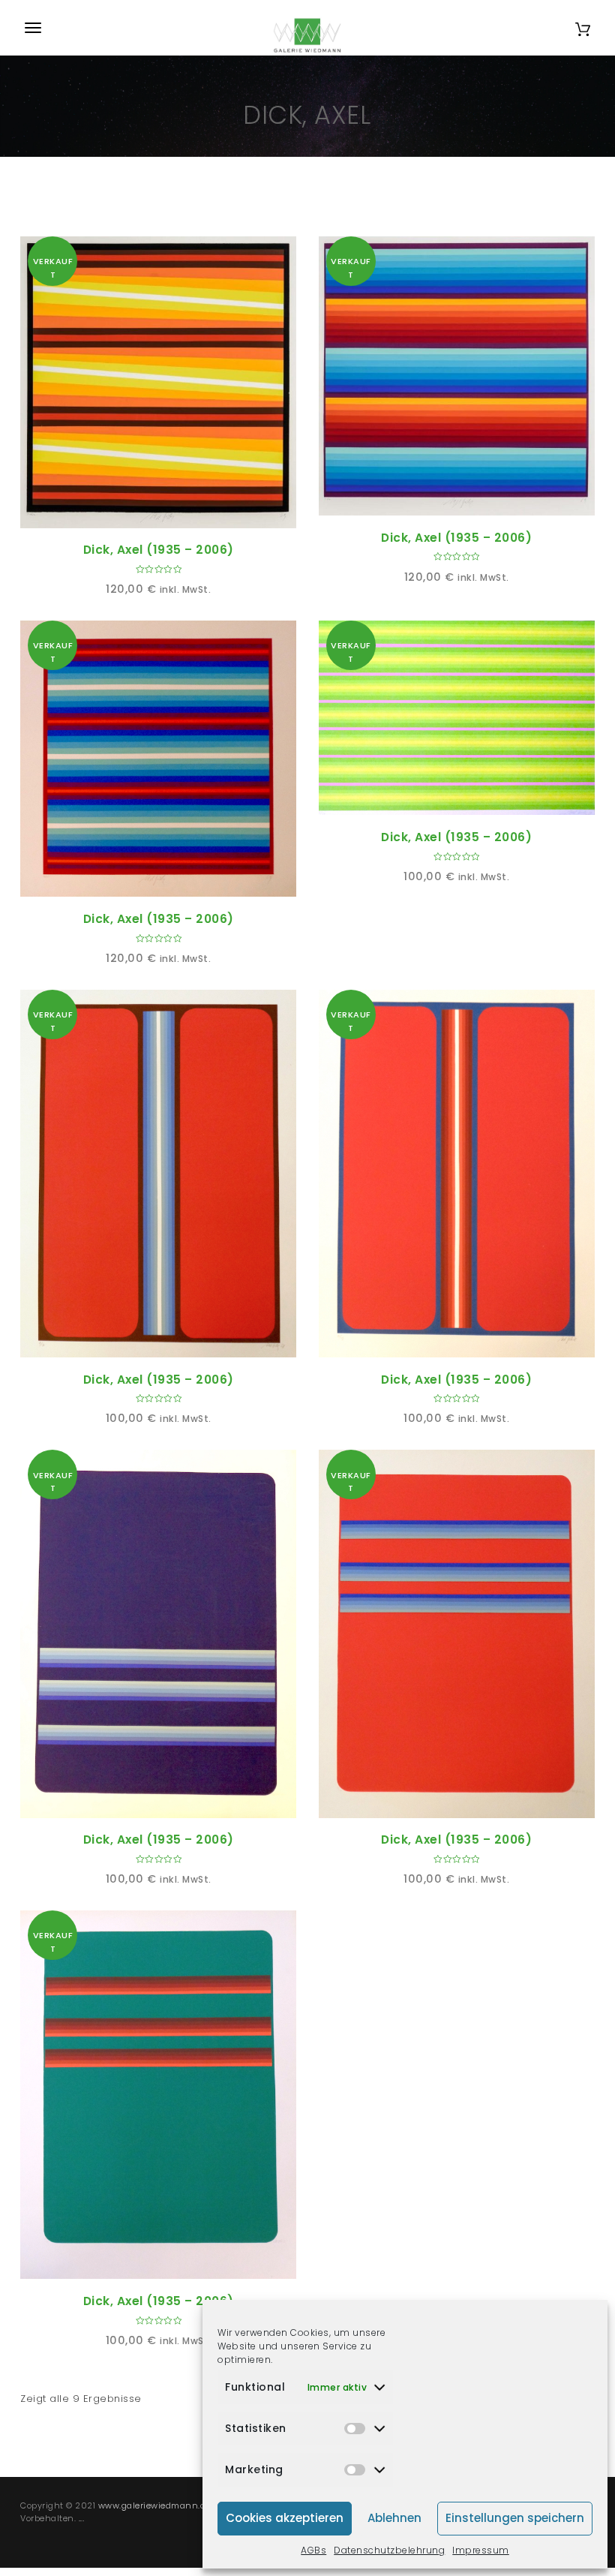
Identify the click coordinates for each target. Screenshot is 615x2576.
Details (175, 511)
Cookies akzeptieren (285, 2518)
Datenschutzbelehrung (389, 2550)
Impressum (481, 2550)
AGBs (313, 2550)
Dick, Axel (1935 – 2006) (159, 550)
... (82, 2518)
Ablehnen (394, 2518)
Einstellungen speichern (515, 2518)
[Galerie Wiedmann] (307, 28)
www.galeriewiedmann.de (154, 2505)
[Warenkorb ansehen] (583, 27)
